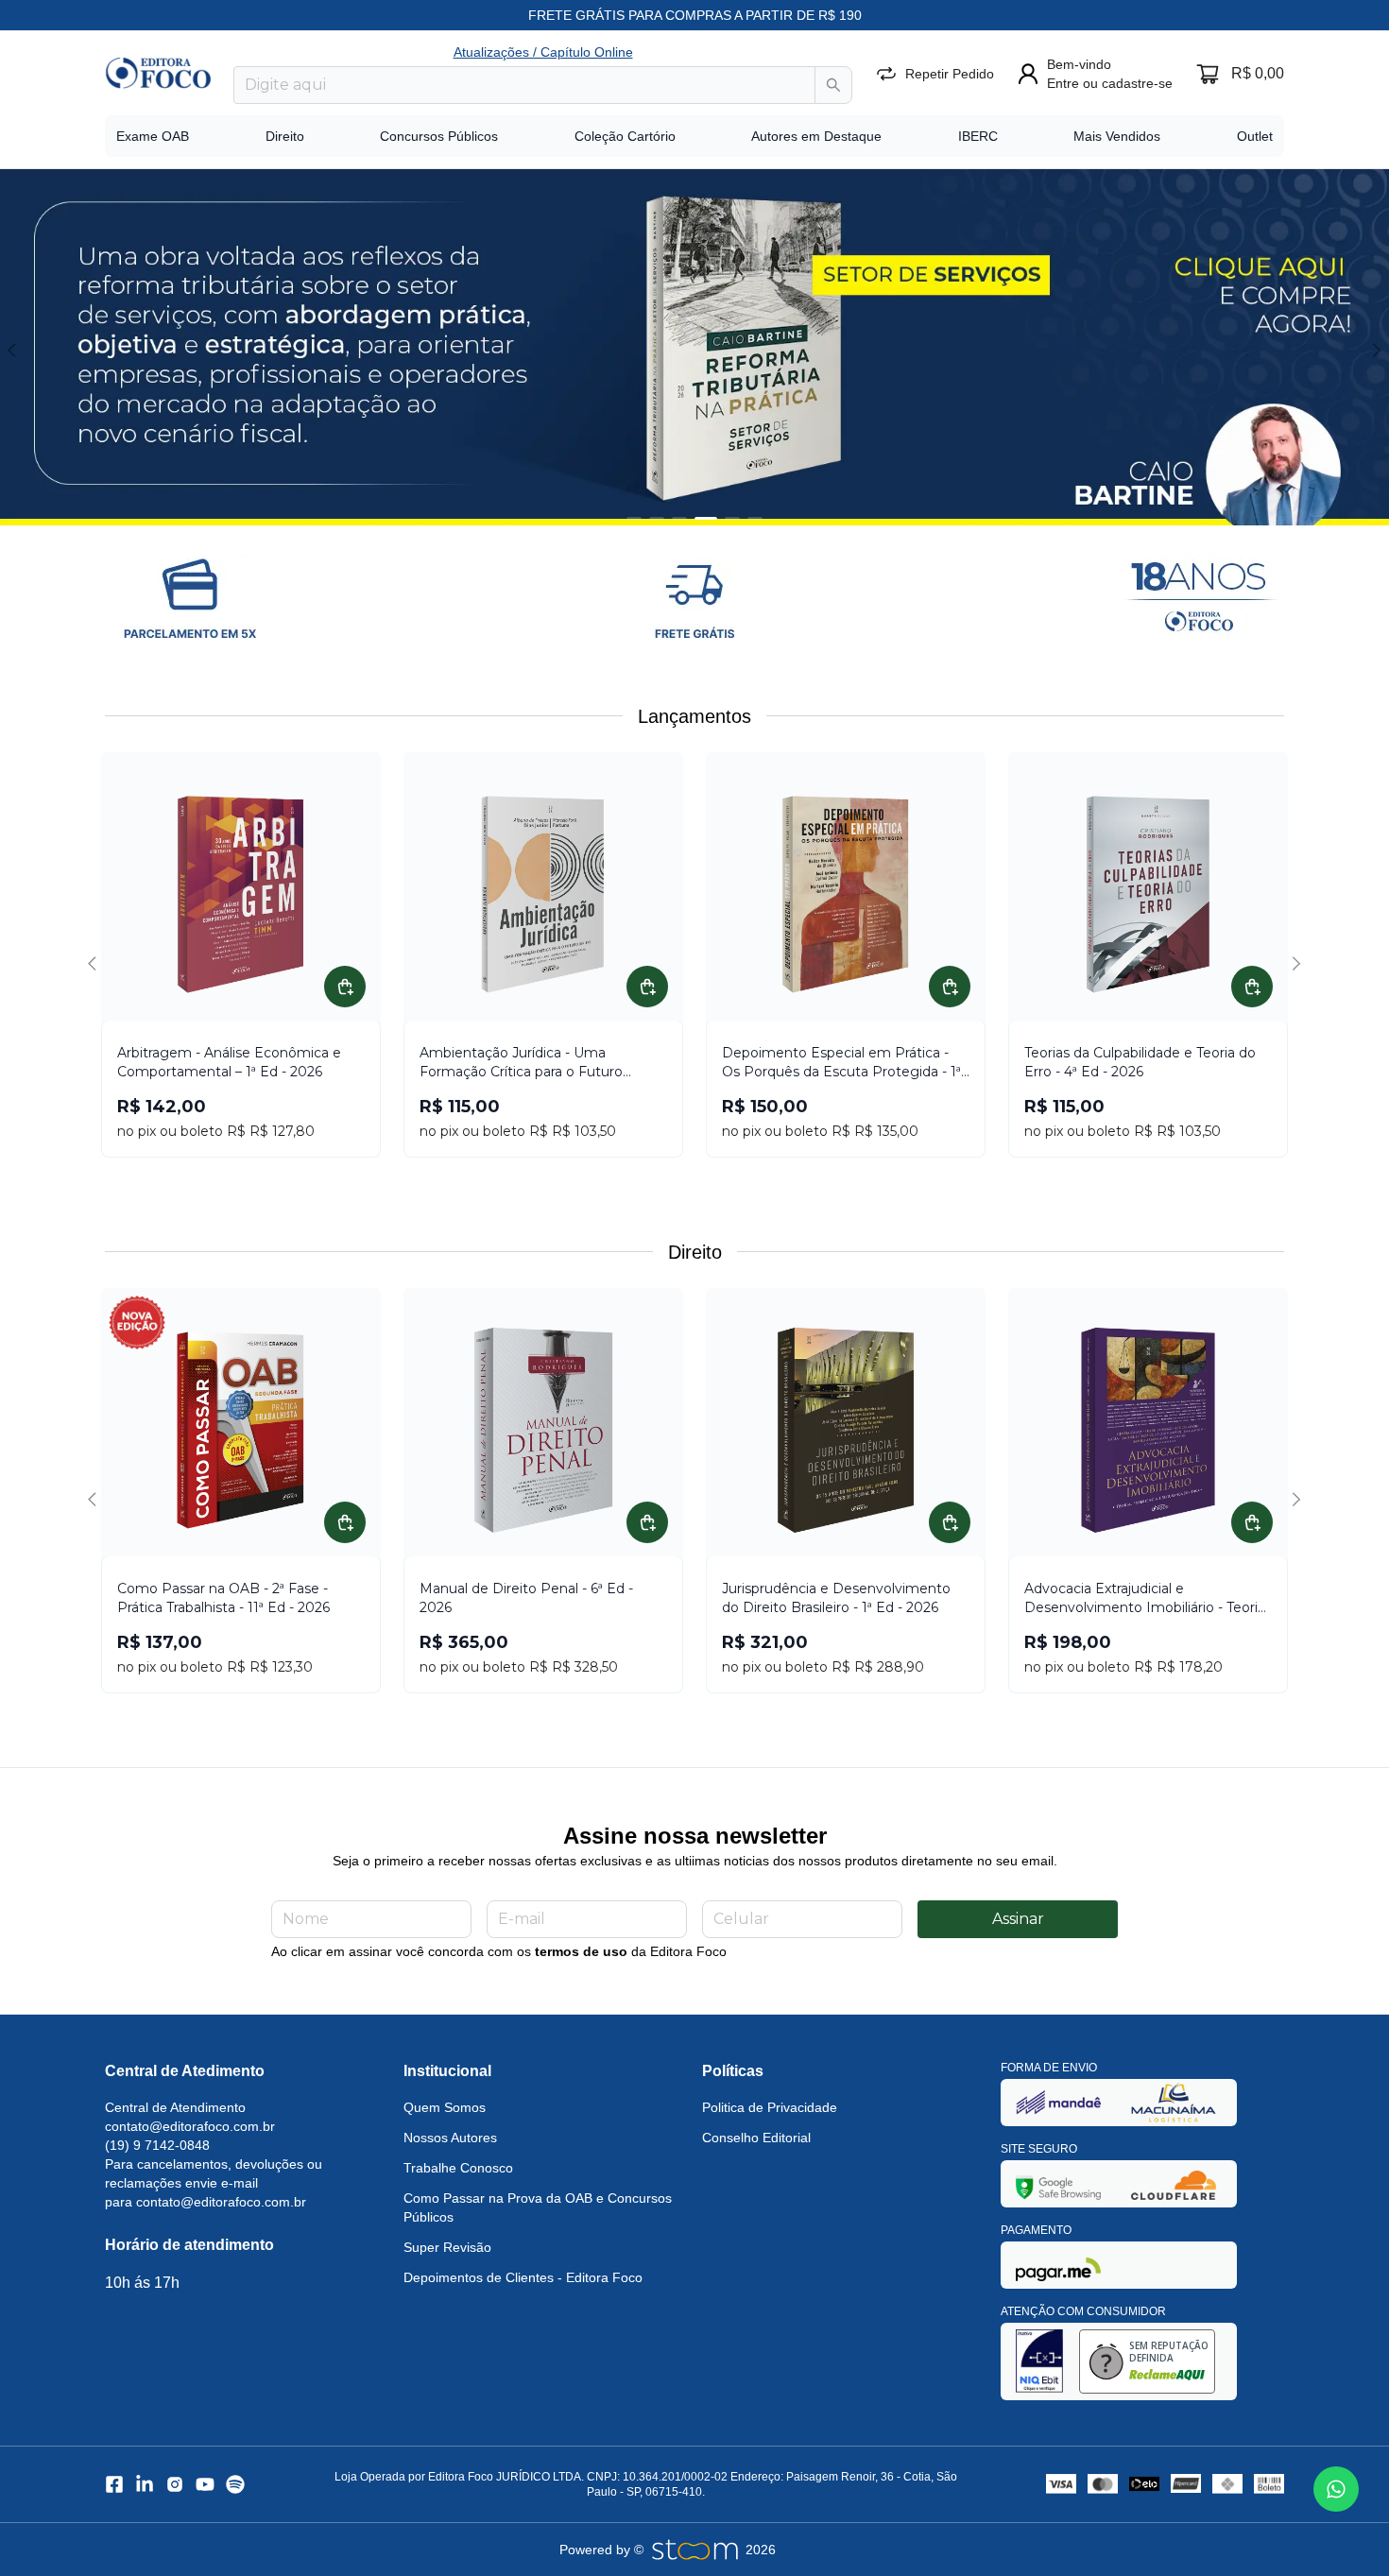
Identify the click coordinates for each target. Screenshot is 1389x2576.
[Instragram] (175, 2484)
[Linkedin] (145, 2484)
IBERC (978, 136)
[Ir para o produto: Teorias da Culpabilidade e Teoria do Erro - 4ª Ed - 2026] (1148, 895)
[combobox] (524, 85)
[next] (1374, 350)
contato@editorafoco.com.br (190, 2126)
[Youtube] (205, 2484)
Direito (285, 136)
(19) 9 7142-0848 (157, 2145)
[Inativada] (1058, 2102)
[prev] (15, 350)
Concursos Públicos (439, 136)
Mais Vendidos (1117, 136)
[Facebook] (114, 2484)
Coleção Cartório (625, 136)
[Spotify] (235, 2484)
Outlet (1255, 136)
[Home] (158, 73)
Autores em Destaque (816, 136)
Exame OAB (153, 136)
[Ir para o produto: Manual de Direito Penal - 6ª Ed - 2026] (543, 1431)
